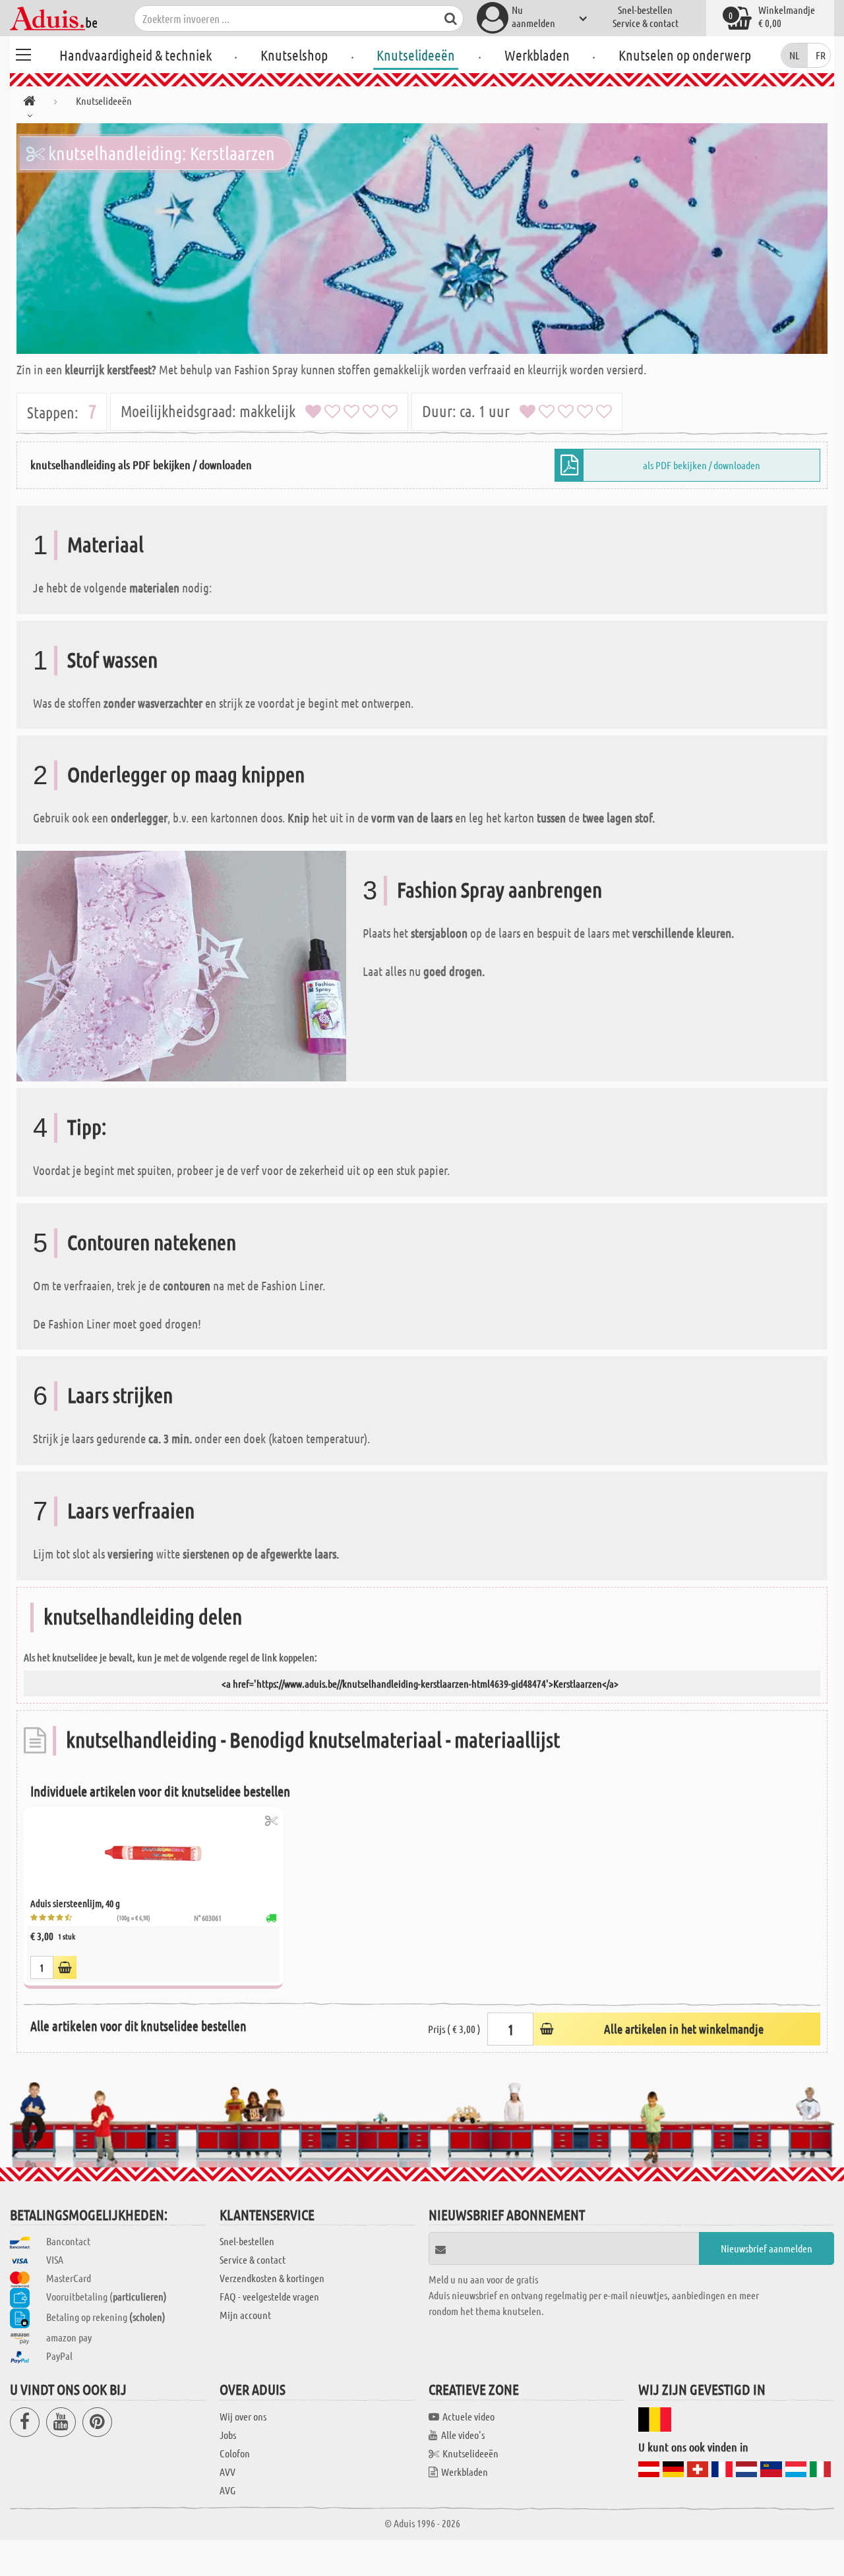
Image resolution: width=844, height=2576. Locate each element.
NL (795, 55)
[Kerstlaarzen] (422, 239)
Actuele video (468, 2416)
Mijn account (245, 2315)
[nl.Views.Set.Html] (271, 1820)
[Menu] (23, 53)
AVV (227, 2472)
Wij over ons (243, 2416)
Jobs (228, 2435)
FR (821, 55)
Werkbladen (537, 55)
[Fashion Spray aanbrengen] (181, 964)
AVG (227, 2490)
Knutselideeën (416, 55)
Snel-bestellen (645, 10)
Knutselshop (294, 55)
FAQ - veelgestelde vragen (269, 2296)
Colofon (235, 2453)
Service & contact (646, 23)
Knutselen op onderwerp (685, 55)
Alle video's (463, 2435)
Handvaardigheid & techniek (136, 55)
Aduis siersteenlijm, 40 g (75, 1903)
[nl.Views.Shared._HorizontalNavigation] (29, 103)
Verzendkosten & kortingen (272, 2278)
